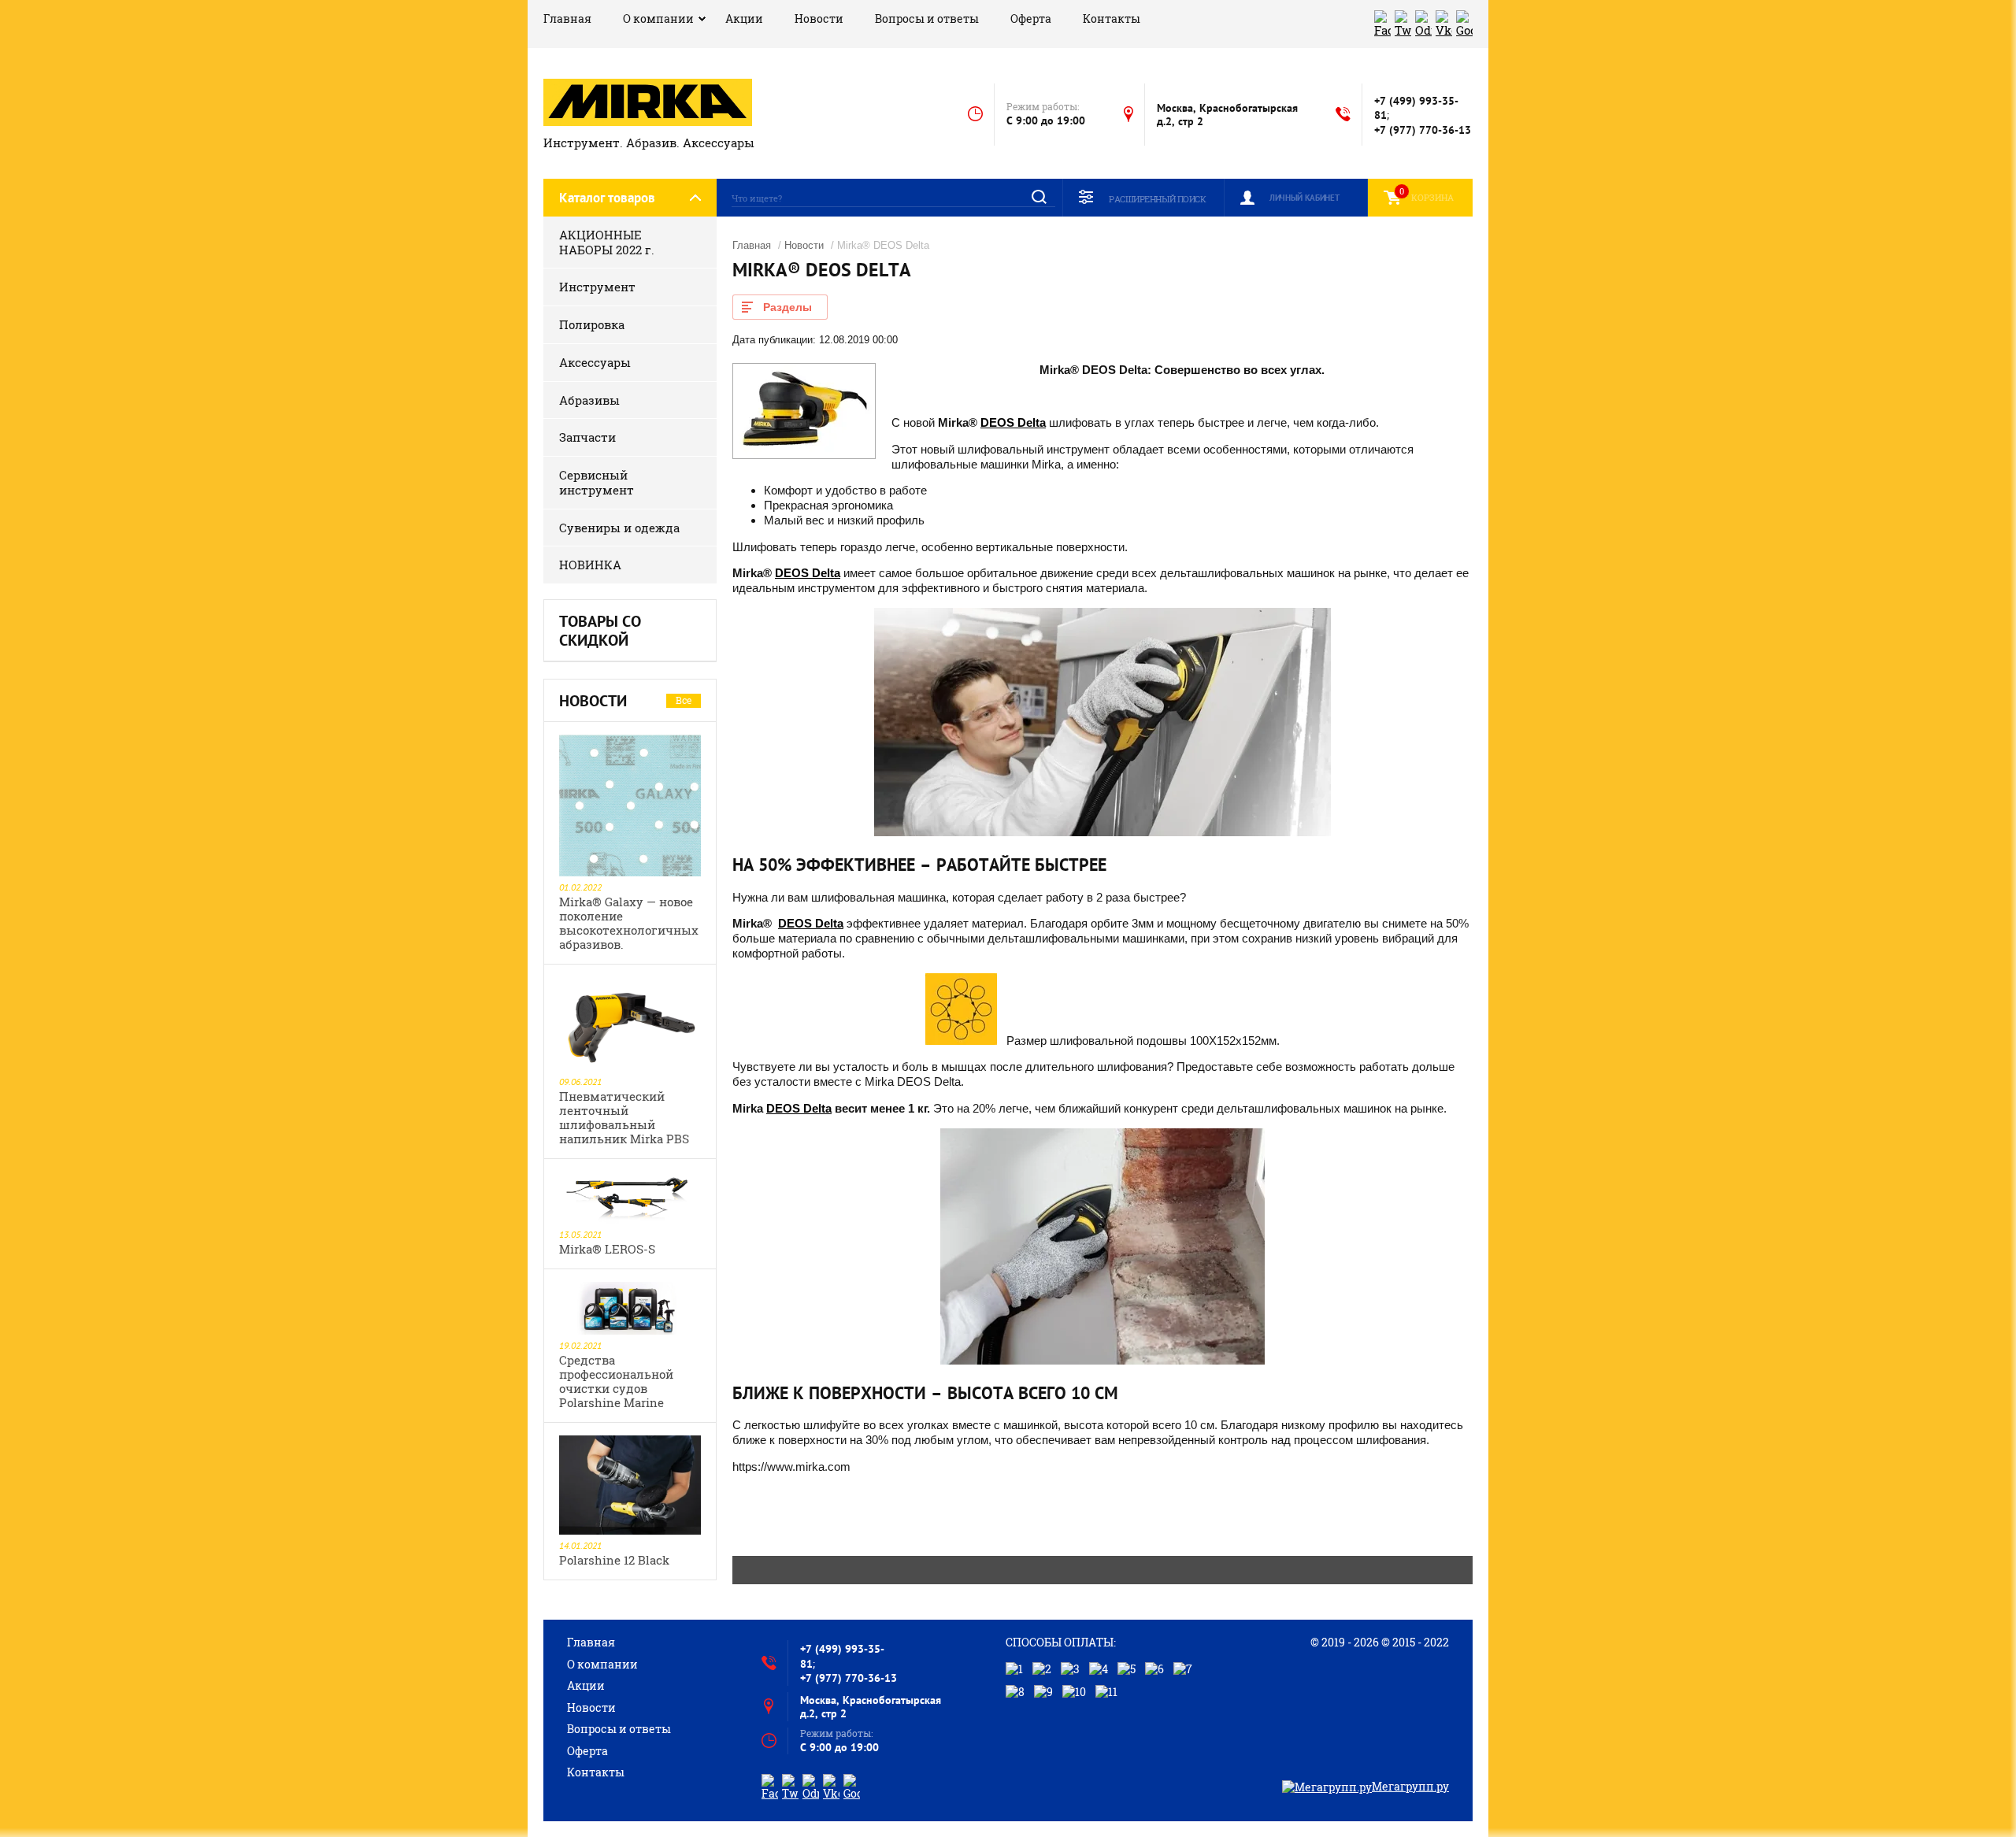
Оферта (1031, 19)
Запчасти (587, 437)
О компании (658, 19)
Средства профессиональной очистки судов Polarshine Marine (616, 1381)
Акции (744, 19)
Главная (567, 19)
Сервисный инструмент (597, 482)
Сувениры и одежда (619, 528)
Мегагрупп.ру (1410, 1786)
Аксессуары (595, 362)
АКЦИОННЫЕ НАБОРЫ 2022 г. (607, 242)
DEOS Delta (1013, 422)
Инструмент (597, 287)
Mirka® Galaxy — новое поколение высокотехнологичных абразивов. (629, 923)
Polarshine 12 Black (614, 1560)
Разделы (787, 307)
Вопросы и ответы (927, 19)
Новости (819, 19)
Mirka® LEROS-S (607, 1249)
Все (684, 700)
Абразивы (589, 400)
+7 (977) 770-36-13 (1423, 130)
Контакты (1112, 19)
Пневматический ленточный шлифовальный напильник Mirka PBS (624, 1117)
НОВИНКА (590, 565)
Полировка (592, 324)
